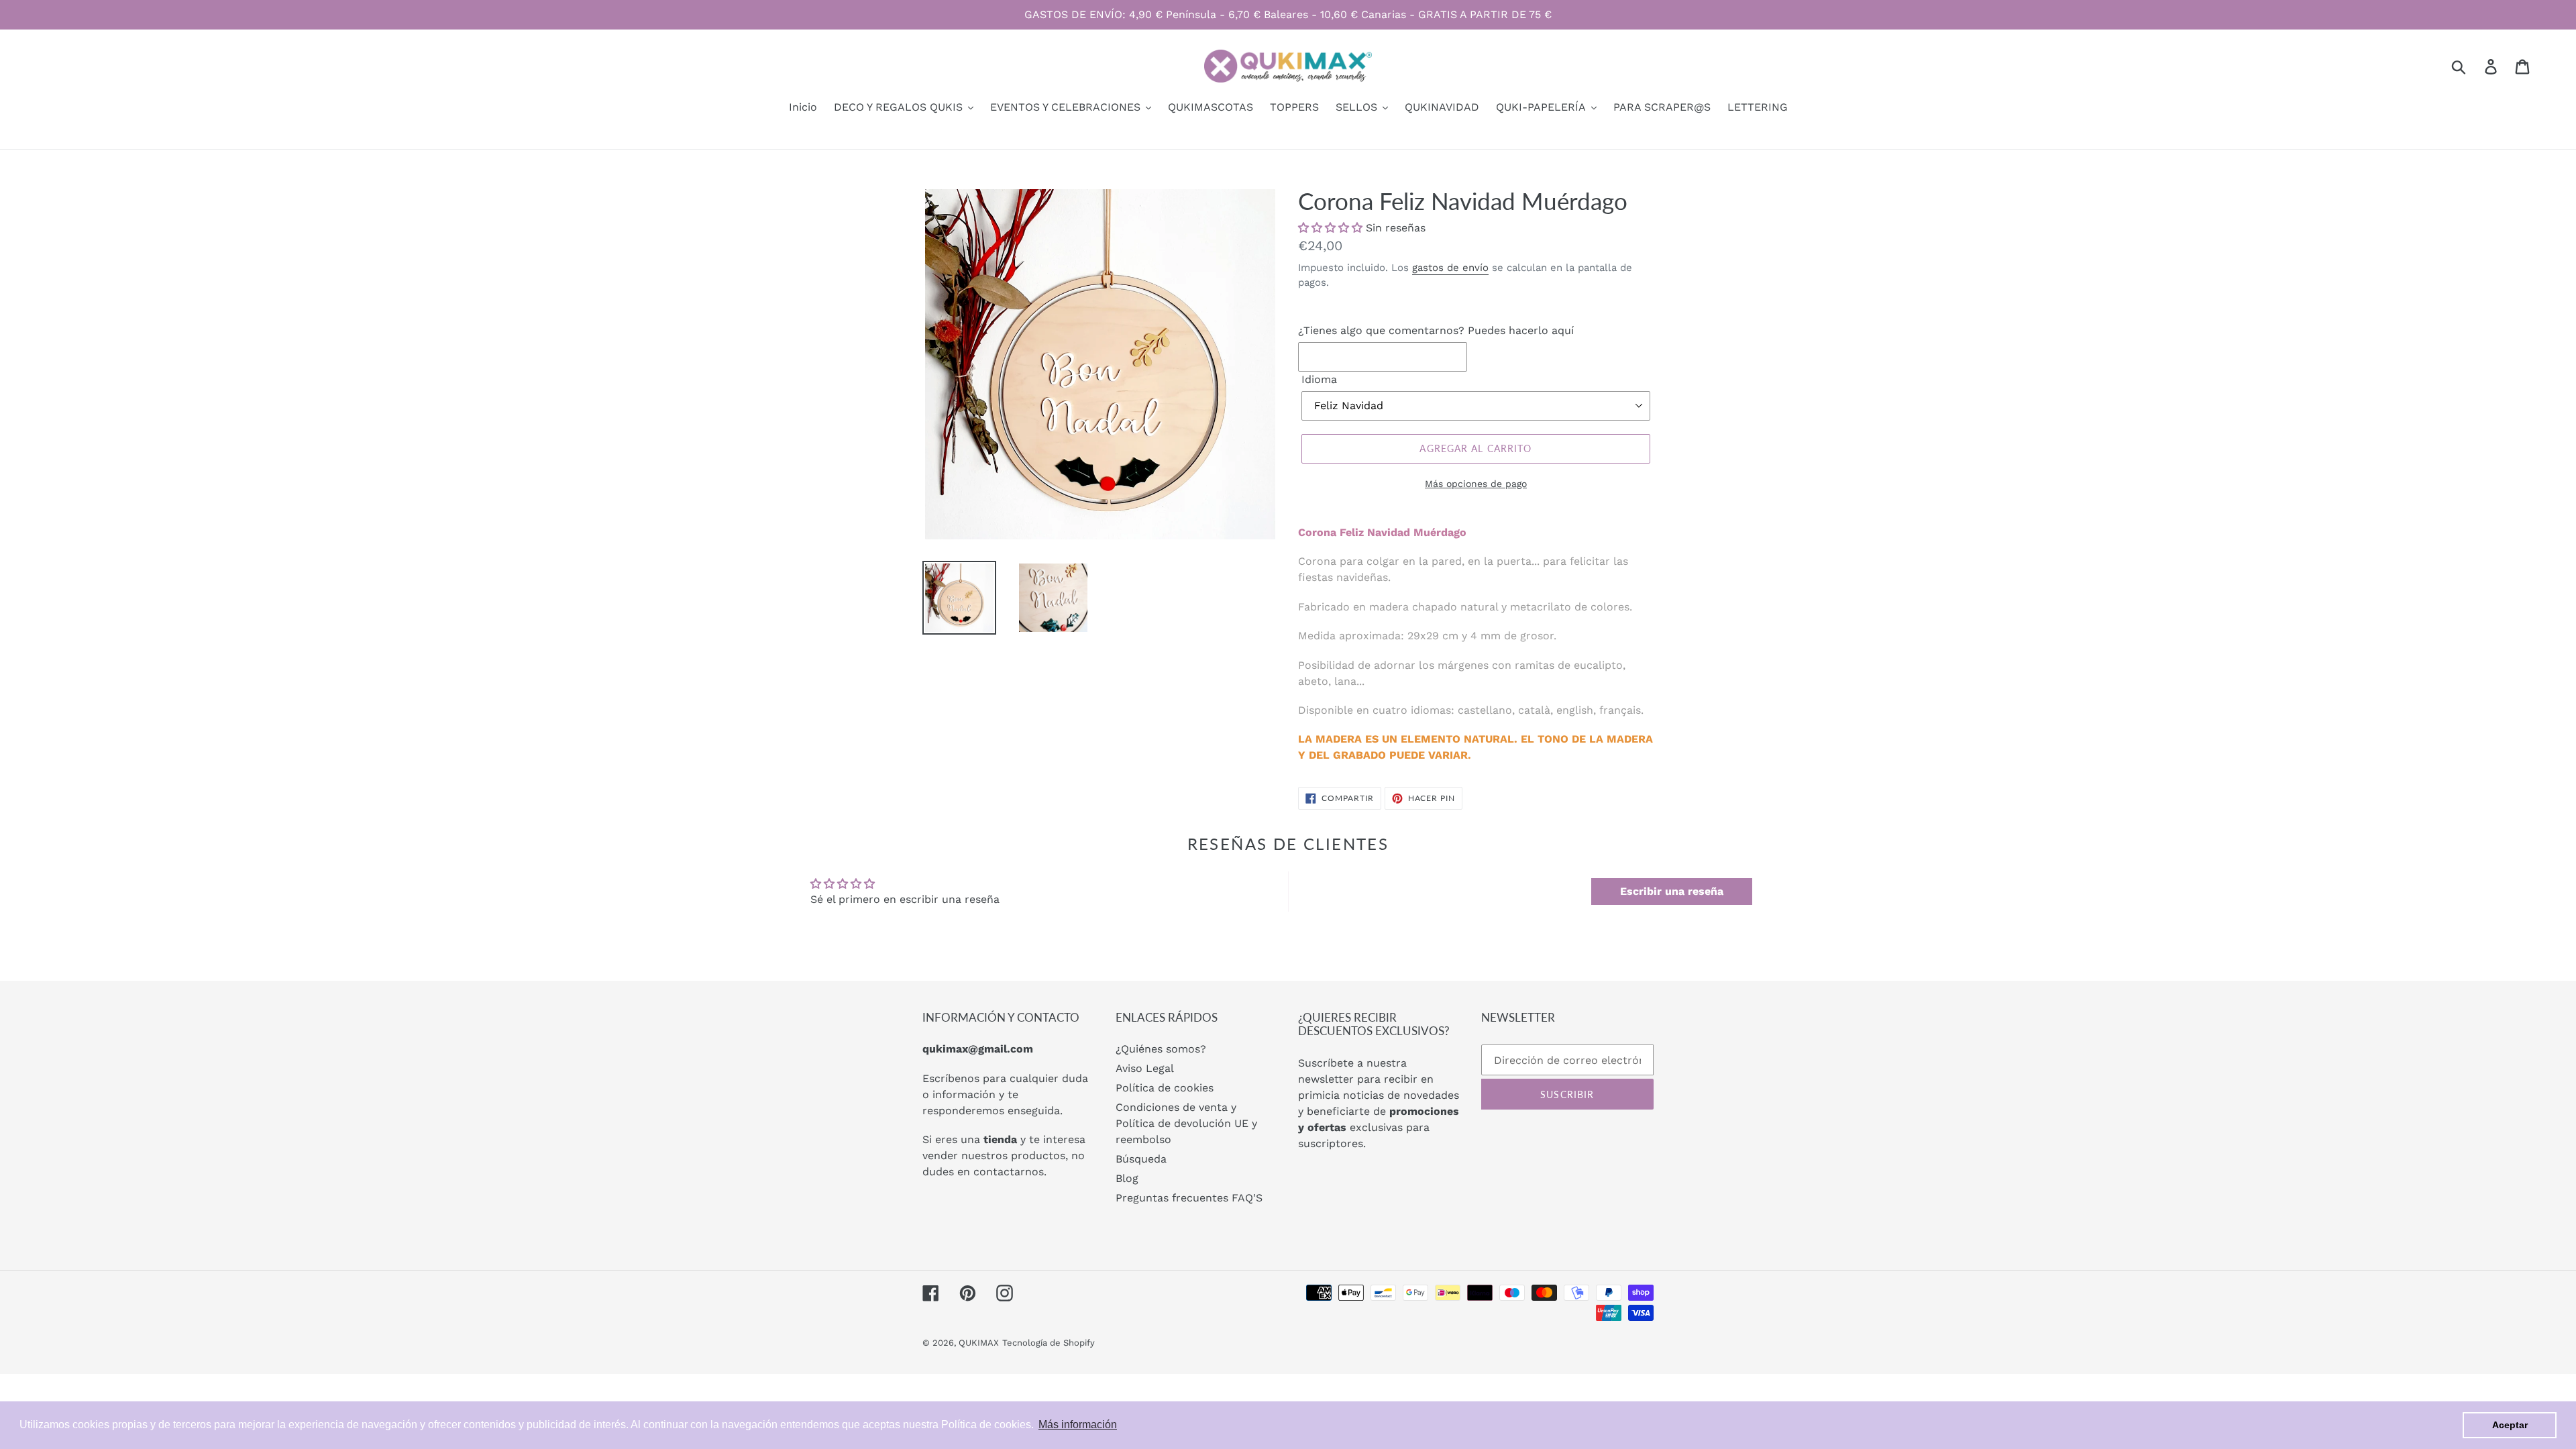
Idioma (1319, 379)
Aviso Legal (1145, 1068)
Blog (1127, 1178)
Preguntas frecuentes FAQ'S (1189, 1198)
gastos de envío (1450, 268)
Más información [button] (1078, 1425)
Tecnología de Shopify (1049, 1343)
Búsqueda (1141, 1159)
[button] (1330, 228)
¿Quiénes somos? (1161, 1049)
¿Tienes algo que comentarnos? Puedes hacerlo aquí (1436, 330)
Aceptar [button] (2510, 1425)
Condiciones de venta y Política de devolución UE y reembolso (1186, 1123)
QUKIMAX (979, 1343)
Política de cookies (1165, 1088)
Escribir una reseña (1672, 891)
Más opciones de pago (1476, 484)
